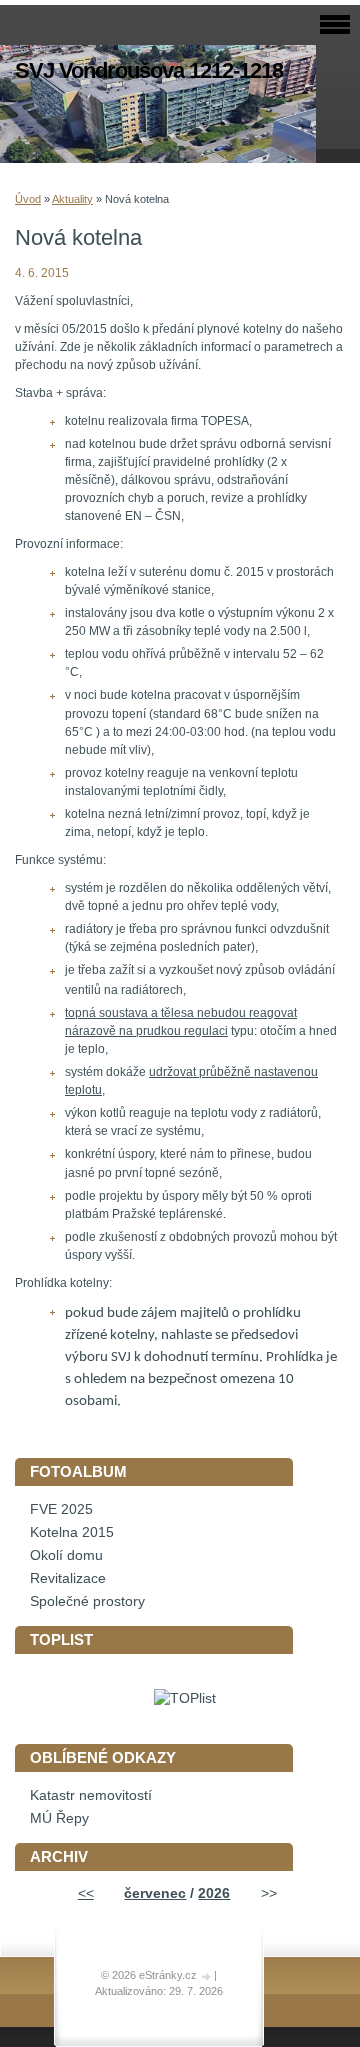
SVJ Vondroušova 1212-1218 (149, 70)
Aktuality (72, 199)
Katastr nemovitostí (91, 1795)
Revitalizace (68, 1578)
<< (86, 1893)
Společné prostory (87, 1601)
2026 (214, 1893)
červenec (155, 1893)
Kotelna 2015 (72, 1532)
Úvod (28, 199)
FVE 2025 (61, 1509)
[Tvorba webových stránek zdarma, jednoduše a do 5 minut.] (207, 1976)
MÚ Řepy (59, 1818)
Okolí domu (66, 1555)
